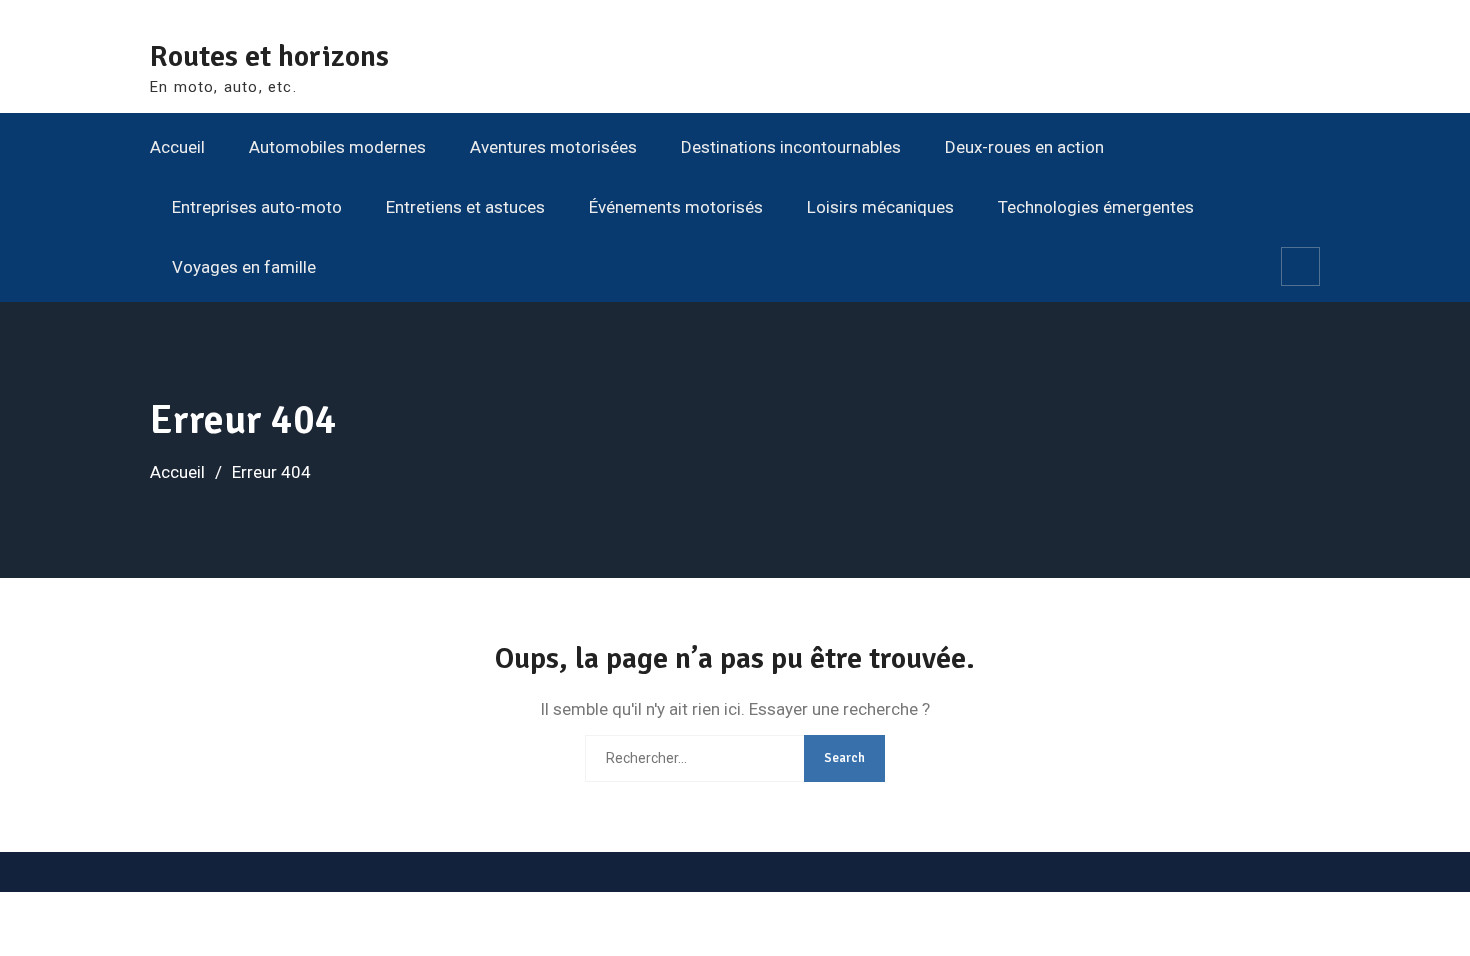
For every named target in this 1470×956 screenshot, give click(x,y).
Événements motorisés (676, 207)
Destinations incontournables (791, 147)
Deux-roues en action (1024, 147)
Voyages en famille (244, 267)
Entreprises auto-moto (257, 207)
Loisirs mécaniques (880, 207)
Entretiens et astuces (465, 207)
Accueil (177, 147)
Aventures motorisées (553, 147)
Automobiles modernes (337, 147)
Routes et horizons (269, 56)
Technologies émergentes (1096, 207)
